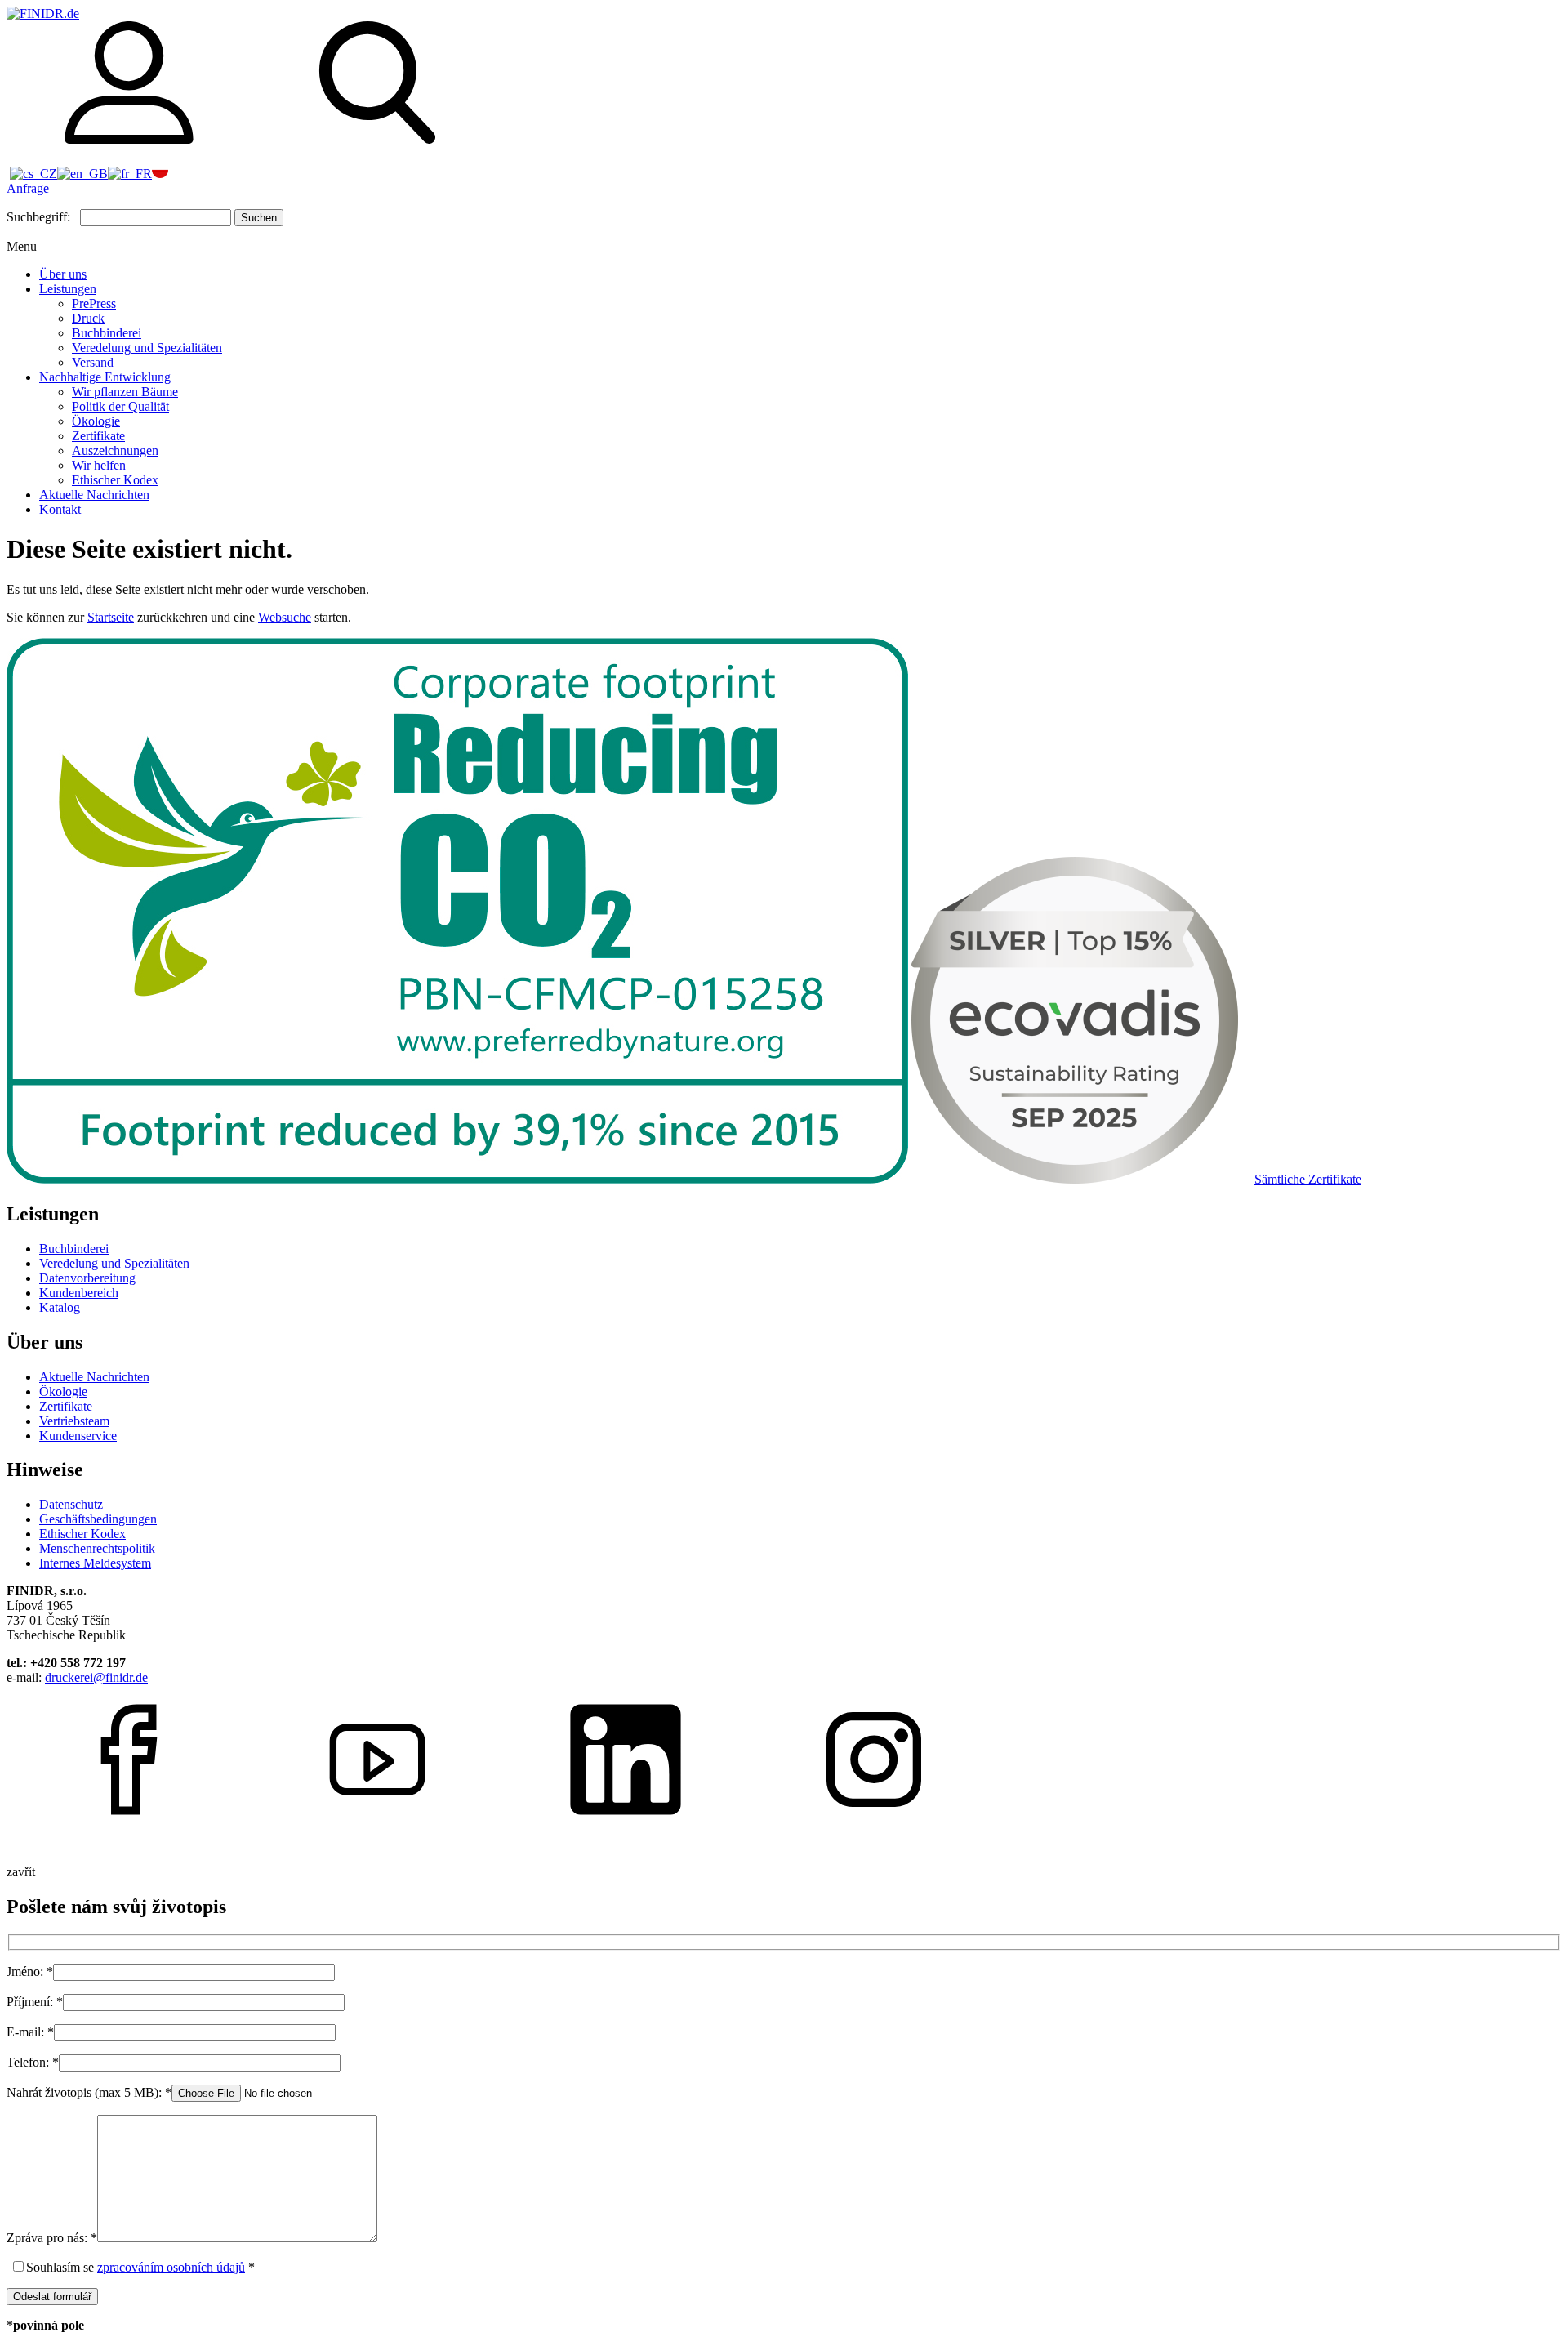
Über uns (63, 274)
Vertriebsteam (74, 1421)
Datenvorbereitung (87, 1278)
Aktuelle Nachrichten (94, 495)
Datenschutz (71, 1504)
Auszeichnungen (115, 450)
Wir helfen (99, 465)
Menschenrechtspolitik (97, 1548)
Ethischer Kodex (115, 480)
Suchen (259, 218)
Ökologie (96, 421)
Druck (88, 318)
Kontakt (60, 509)
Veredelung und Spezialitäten (147, 348)
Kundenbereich (79, 1293)
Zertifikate (98, 436)
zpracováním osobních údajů (171, 2267)
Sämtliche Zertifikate (1308, 1179)
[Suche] (377, 139)
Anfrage (28, 188)
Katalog (60, 1307)
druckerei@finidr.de (96, 1677)
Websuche (285, 617)
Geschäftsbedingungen (98, 1519)
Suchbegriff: (38, 217)
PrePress (94, 303)
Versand (93, 362)
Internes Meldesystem (95, 1563)
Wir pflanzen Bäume (125, 392)
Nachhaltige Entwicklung (105, 377)
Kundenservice (78, 1436)
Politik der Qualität (120, 406)
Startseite (111, 617)
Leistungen (68, 289)
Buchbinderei (107, 333)
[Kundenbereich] (131, 139)
